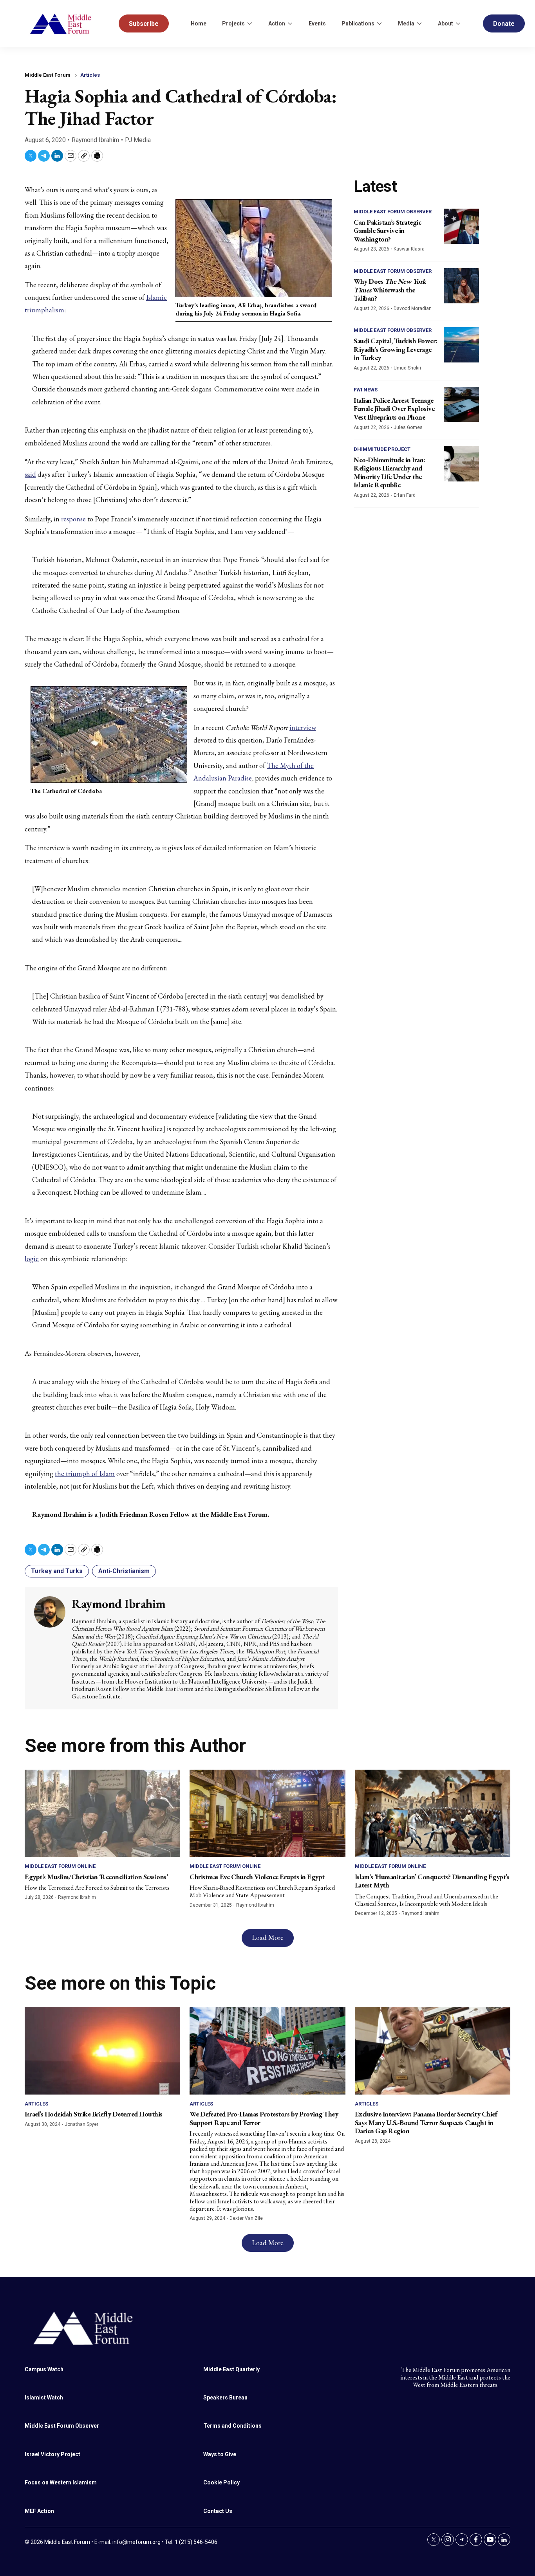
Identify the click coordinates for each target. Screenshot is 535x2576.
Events (317, 23)
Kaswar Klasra (409, 249)
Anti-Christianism (124, 1571)
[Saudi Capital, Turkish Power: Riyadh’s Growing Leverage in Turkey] (461, 345)
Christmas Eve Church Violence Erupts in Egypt (257, 1877)
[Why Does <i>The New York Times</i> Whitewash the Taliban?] (461, 286)
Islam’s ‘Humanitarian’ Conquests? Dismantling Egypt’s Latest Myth (432, 1881)
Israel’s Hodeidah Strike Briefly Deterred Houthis (94, 2114)
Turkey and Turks (57, 1571)
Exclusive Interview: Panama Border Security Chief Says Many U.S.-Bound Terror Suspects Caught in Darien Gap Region (426, 2122)
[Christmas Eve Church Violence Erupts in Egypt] (267, 1813)
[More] (249, 23)
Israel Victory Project (52, 2454)
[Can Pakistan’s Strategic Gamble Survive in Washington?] (461, 226)
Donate (504, 24)
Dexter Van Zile (246, 2218)
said (30, 474)
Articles (90, 75)
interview (303, 727)
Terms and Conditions (232, 2426)
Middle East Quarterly (231, 2369)
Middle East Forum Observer (393, 212)
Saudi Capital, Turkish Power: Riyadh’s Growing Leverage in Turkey (396, 349)
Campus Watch (44, 2369)
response (73, 519)
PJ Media (138, 140)
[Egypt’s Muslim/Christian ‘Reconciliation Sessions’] (102, 1813)
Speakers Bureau (225, 2398)
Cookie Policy (221, 2482)
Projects (233, 23)
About (446, 23)
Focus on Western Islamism (61, 2482)
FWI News (366, 390)
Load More (268, 1937)
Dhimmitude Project (382, 449)
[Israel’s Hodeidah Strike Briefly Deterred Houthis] (102, 2051)
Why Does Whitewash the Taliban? (390, 290)
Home (199, 23)
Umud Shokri (407, 368)
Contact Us (218, 2511)
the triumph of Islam (85, 1474)
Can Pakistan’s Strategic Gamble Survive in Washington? (387, 231)
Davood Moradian (413, 308)
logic (32, 1259)
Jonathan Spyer (81, 2124)
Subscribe (144, 24)
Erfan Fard (405, 495)
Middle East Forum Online (60, 1866)
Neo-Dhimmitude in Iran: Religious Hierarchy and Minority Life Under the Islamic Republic (390, 472)
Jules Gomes (408, 427)
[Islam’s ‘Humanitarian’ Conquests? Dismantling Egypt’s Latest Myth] (433, 1813)
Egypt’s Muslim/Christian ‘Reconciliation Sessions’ (96, 1877)
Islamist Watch (44, 2398)
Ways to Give (220, 2454)
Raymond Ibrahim (95, 140)
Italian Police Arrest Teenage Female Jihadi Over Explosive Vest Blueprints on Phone (394, 409)
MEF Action (39, 2511)
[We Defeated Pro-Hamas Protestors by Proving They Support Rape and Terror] (267, 2051)
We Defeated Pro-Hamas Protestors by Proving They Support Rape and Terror (264, 2118)
